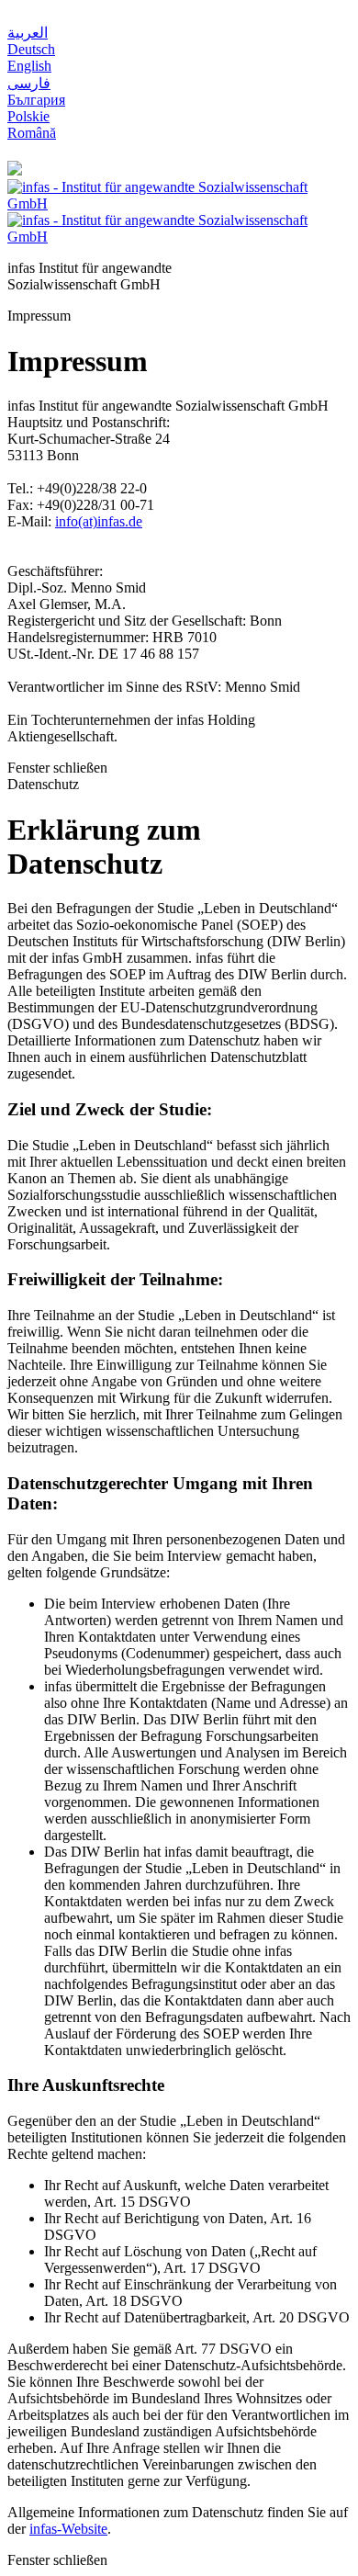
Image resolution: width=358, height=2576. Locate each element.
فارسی (29, 83)
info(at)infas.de (99, 521)
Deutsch (31, 49)
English (29, 66)
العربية (28, 33)
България (36, 100)
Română (32, 133)
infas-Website (68, 2529)
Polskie (28, 116)
